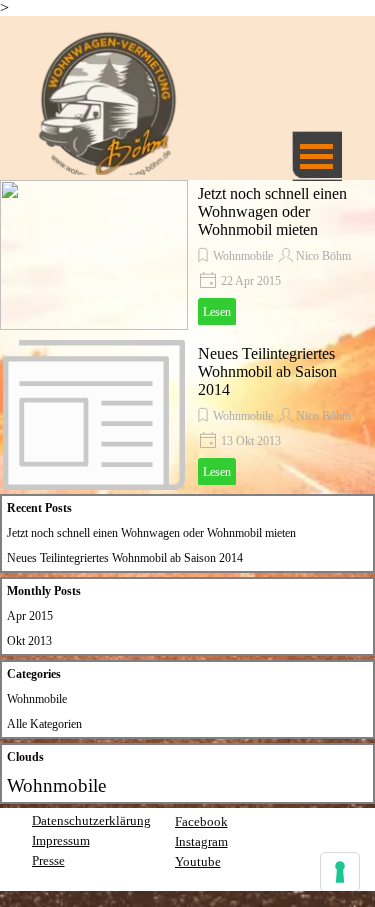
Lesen (217, 312)
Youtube (198, 861)
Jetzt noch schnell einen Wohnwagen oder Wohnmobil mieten (272, 211)
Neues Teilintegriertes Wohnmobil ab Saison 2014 (267, 371)
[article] (187, 255)
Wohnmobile (243, 256)
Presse (48, 860)
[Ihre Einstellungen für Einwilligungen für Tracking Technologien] (340, 872)
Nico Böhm (323, 256)
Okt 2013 (29, 641)
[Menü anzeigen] (317, 156)
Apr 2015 (30, 616)
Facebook (201, 821)
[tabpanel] (103, 850)
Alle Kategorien (44, 724)
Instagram (201, 841)
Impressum (61, 840)
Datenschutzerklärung (91, 820)
